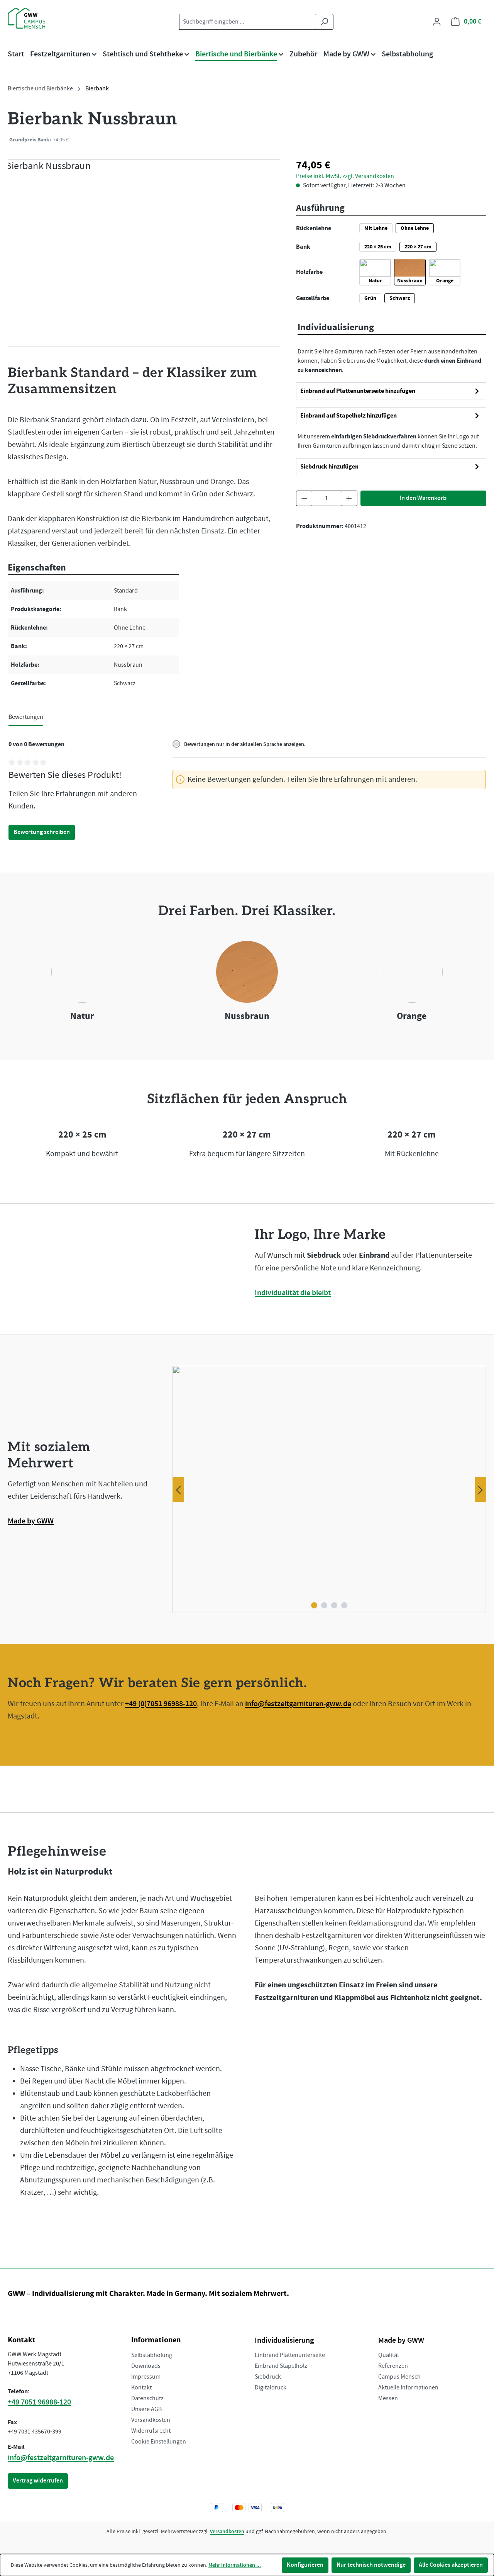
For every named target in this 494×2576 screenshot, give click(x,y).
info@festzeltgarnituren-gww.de (298, 1704)
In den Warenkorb (423, 498)
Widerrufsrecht (151, 2431)
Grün (370, 298)
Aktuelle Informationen (408, 2388)
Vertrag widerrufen (38, 2481)
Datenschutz (147, 2398)
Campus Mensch (399, 2377)
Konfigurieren (305, 2565)
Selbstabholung (152, 2355)
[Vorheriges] (178, 1490)
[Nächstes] (480, 1490)
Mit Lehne (376, 228)
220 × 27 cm (418, 247)
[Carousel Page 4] (344, 1605)
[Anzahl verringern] (304, 498)
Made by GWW (31, 1521)
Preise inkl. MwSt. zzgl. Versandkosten (345, 139)
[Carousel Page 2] (324, 1605)
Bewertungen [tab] (26, 717)
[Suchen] (324, 22)
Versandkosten (151, 2420)
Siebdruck (268, 2377)
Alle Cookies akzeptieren (451, 2565)
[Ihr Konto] (437, 22)
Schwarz (400, 298)
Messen (388, 2398)
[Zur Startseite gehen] (46, 18)
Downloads (146, 2366)
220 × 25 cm (378, 247)
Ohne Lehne (415, 228)
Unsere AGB (146, 2409)
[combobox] (247, 22)
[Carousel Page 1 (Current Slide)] (314, 1605)
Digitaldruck (271, 2388)
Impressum (146, 2377)
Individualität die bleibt (293, 1293)
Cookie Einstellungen (159, 2442)
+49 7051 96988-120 (39, 2402)
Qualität (389, 2355)
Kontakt (141, 2388)
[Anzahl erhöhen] (349, 498)
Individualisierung (284, 2340)
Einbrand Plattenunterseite (290, 2355)
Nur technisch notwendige (371, 2565)
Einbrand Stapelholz (281, 2366)
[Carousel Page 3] (334, 1605)
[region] (144, 253)
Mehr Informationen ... (235, 2565)
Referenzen (393, 2366)
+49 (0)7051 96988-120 (161, 1704)
